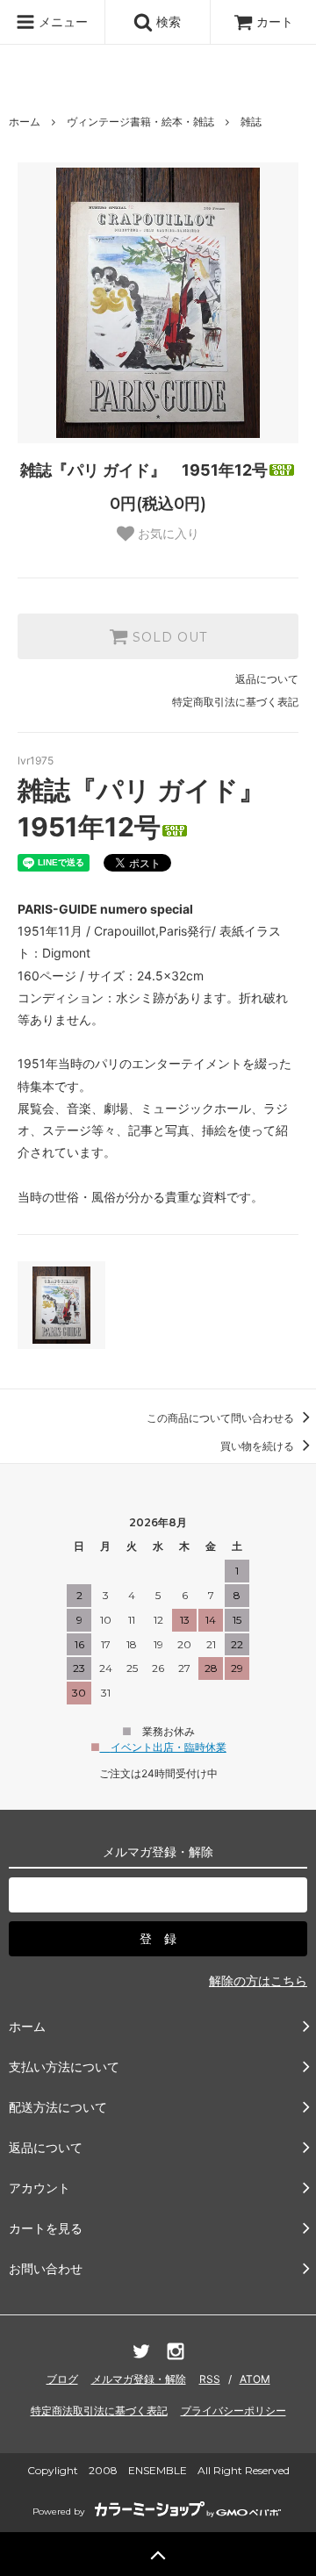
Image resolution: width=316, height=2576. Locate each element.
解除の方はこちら (258, 1980)
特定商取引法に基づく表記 (235, 702)
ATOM (255, 2379)
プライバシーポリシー (233, 2411)
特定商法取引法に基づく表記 (99, 2411)
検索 (167, 22)
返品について (267, 679)
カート (275, 22)
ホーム (25, 122)
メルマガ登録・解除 (139, 2379)
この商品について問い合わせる (222, 1418)
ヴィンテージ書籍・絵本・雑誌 (140, 122)
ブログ (62, 2379)
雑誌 (251, 122)
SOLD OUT (168, 636)
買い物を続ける (259, 1446)
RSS (210, 2379)
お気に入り (167, 534)
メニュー (61, 22)
